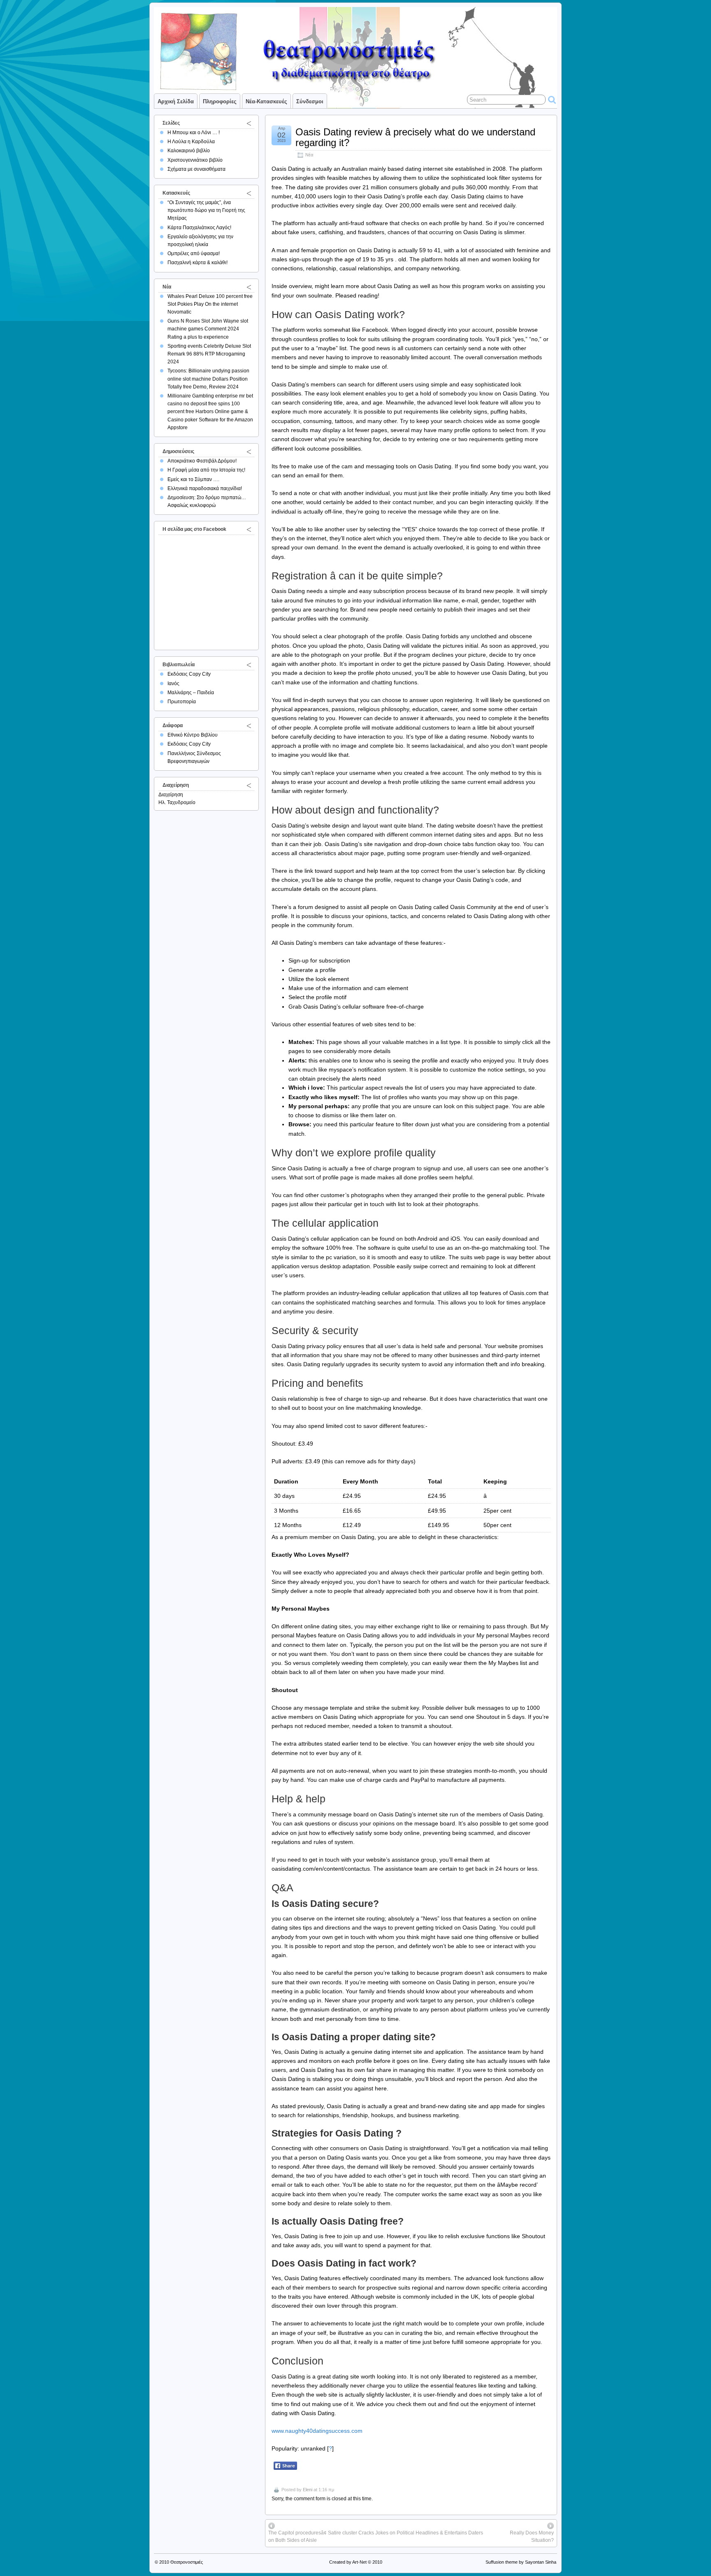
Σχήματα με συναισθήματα (196, 169)
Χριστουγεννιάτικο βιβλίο (195, 160)
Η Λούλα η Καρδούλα (191, 142)
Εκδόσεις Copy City (189, 674)
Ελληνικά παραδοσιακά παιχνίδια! (205, 488)
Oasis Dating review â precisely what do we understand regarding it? (415, 137)
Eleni (308, 2490)
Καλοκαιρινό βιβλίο (189, 151)
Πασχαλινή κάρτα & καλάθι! (197, 263)
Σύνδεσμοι (310, 101)
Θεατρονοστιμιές (187, 2562)
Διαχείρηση (171, 795)
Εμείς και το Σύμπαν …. (193, 479)
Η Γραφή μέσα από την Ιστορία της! (206, 470)
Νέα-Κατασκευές (266, 101)
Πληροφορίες (220, 101)
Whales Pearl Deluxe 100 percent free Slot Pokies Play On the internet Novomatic (210, 304)
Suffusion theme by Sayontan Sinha (521, 2562)
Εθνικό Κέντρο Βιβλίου (193, 735)
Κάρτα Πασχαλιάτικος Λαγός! (199, 228)
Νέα (309, 155)
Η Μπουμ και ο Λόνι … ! (194, 133)
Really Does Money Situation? (532, 2536)
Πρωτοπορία (182, 702)
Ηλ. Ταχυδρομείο (177, 802)
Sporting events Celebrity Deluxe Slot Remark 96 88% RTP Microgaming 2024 (209, 354)
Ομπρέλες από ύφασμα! (194, 253)
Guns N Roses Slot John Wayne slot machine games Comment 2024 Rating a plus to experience (208, 329)
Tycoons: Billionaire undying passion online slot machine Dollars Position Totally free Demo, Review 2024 (208, 379)
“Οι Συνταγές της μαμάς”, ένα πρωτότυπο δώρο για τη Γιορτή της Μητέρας (206, 210)
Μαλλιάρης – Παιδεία (191, 693)
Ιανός (173, 684)
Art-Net (359, 2562)
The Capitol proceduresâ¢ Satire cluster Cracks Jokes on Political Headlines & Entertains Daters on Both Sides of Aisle (376, 2536)
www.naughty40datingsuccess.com (317, 2431)
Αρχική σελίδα (176, 101)
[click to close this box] (249, 123)
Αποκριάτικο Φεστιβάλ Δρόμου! (202, 461)
